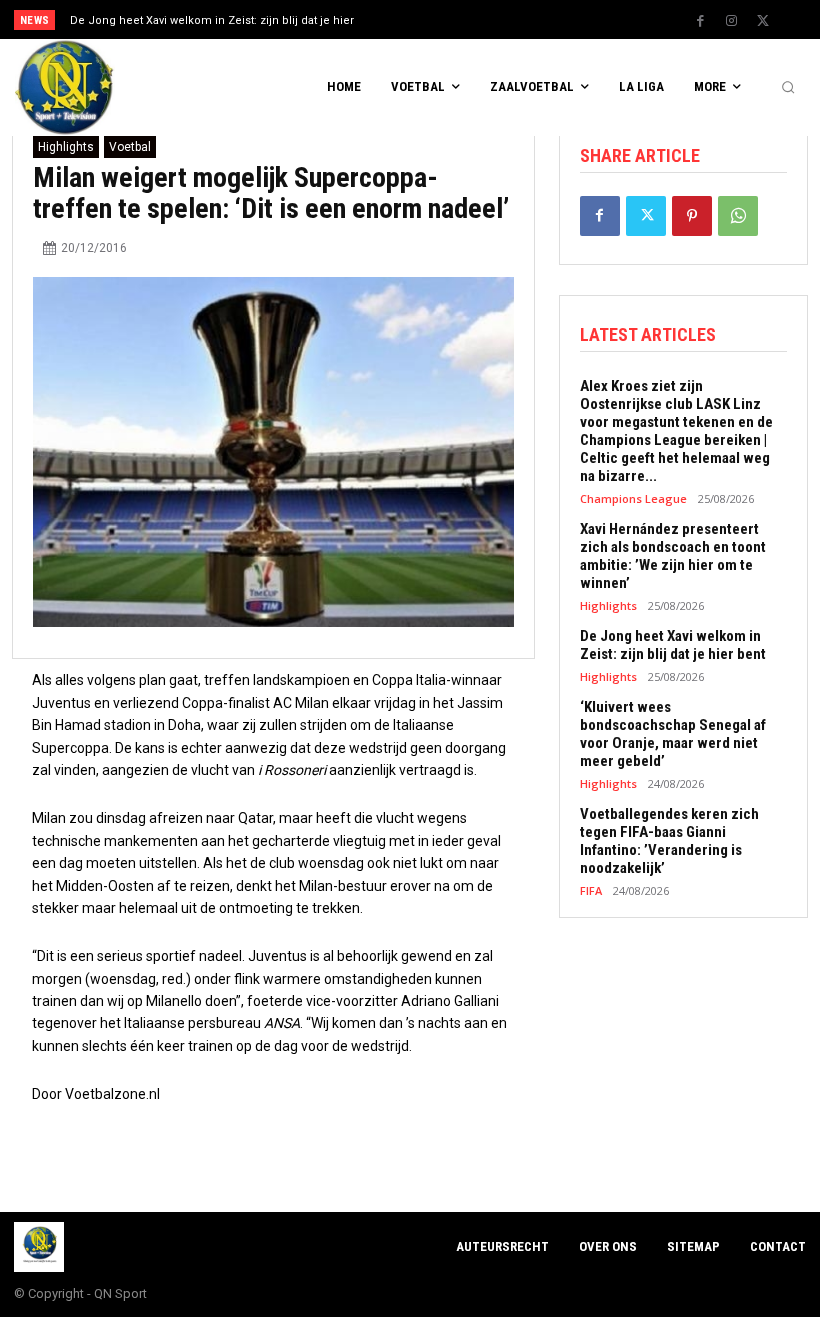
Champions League (633, 498)
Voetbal (130, 147)
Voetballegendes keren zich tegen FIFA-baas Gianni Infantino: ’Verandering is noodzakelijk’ (669, 841)
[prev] (419, 19)
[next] (451, 19)
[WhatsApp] (738, 216)
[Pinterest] (692, 216)
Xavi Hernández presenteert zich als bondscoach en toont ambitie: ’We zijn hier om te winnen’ (673, 556)
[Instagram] (732, 21)
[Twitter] (763, 21)
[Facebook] (701, 21)
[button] (788, 88)
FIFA (591, 890)
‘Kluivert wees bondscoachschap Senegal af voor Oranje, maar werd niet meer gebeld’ (673, 734)
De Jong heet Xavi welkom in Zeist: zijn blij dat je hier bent (673, 645)
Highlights (66, 147)
